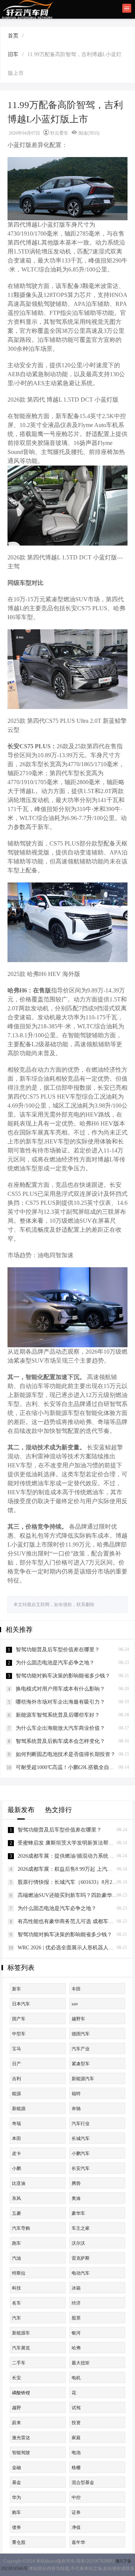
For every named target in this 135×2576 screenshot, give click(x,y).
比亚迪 (19, 2183)
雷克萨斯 (81, 2258)
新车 (16, 1989)
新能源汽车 (83, 2079)
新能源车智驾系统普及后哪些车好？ (58, 1715)
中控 (76, 2497)
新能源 (19, 2109)
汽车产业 (81, 2049)
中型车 (19, 2034)
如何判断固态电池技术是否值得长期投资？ (66, 1754)
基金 (16, 2483)
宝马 (16, 2049)
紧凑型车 (81, 2064)
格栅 (76, 2468)
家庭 (76, 2438)
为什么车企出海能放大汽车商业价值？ (60, 1728)
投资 (76, 2423)
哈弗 (76, 2348)
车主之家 (81, 2228)
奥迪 (76, 2198)
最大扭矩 (81, 2363)
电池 (76, 2453)
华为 (16, 2497)
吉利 (16, 2079)
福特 (76, 2094)
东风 (16, 2198)
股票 (76, 2318)
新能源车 (21, 2333)
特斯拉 (19, 2273)
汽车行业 (81, 2124)
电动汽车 (81, 2273)
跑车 (16, 2243)
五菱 (16, 2213)
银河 (76, 2333)
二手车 (19, 2363)
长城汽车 (81, 2139)
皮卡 (16, 2153)
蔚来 (16, 2423)
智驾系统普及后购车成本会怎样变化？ (60, 1741)
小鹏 (16, 2168)
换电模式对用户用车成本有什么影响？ (60, 1689)
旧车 (13, 54)
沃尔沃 (78, 2243)
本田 (16, 2139)
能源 (16, 2094)
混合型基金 (83, 2483)
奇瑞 (16, 2124)
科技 (16, 2288)
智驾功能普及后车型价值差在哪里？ (58, 1650)
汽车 (16, 2318)
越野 (16, 2408)
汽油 (16, 2258)
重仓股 (19, 2542)
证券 (76, 2512)
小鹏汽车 (81, 2153)
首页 (13, 36)
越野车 (78, 2019)
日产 (16, 2064)
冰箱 (76, 2288)
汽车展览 (21, 2348)
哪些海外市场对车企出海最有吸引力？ (60, 1702)
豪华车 (78, 2213)
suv (75, 2004)
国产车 (19, 2019)
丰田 (76, 1989)
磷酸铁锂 (21, 2393)
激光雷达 (21, 2438)
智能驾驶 (21, 2453)
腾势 (76, 2183)
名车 (16, 2303)
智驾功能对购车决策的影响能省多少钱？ (63, 1676)
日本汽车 (21, 2004)
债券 (16, 2527)
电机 (76, 2378)
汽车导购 (21, 2228)
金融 (16, 2468)
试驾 (76, 2408)
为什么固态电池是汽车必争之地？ (55, 1663)
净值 (76, 2527)
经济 (76, 2303)
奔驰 (76, 2109)
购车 (16, 2512)
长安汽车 (81, 2168)
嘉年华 (78, 2542)
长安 (16, 2378)
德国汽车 (81, 2034)
